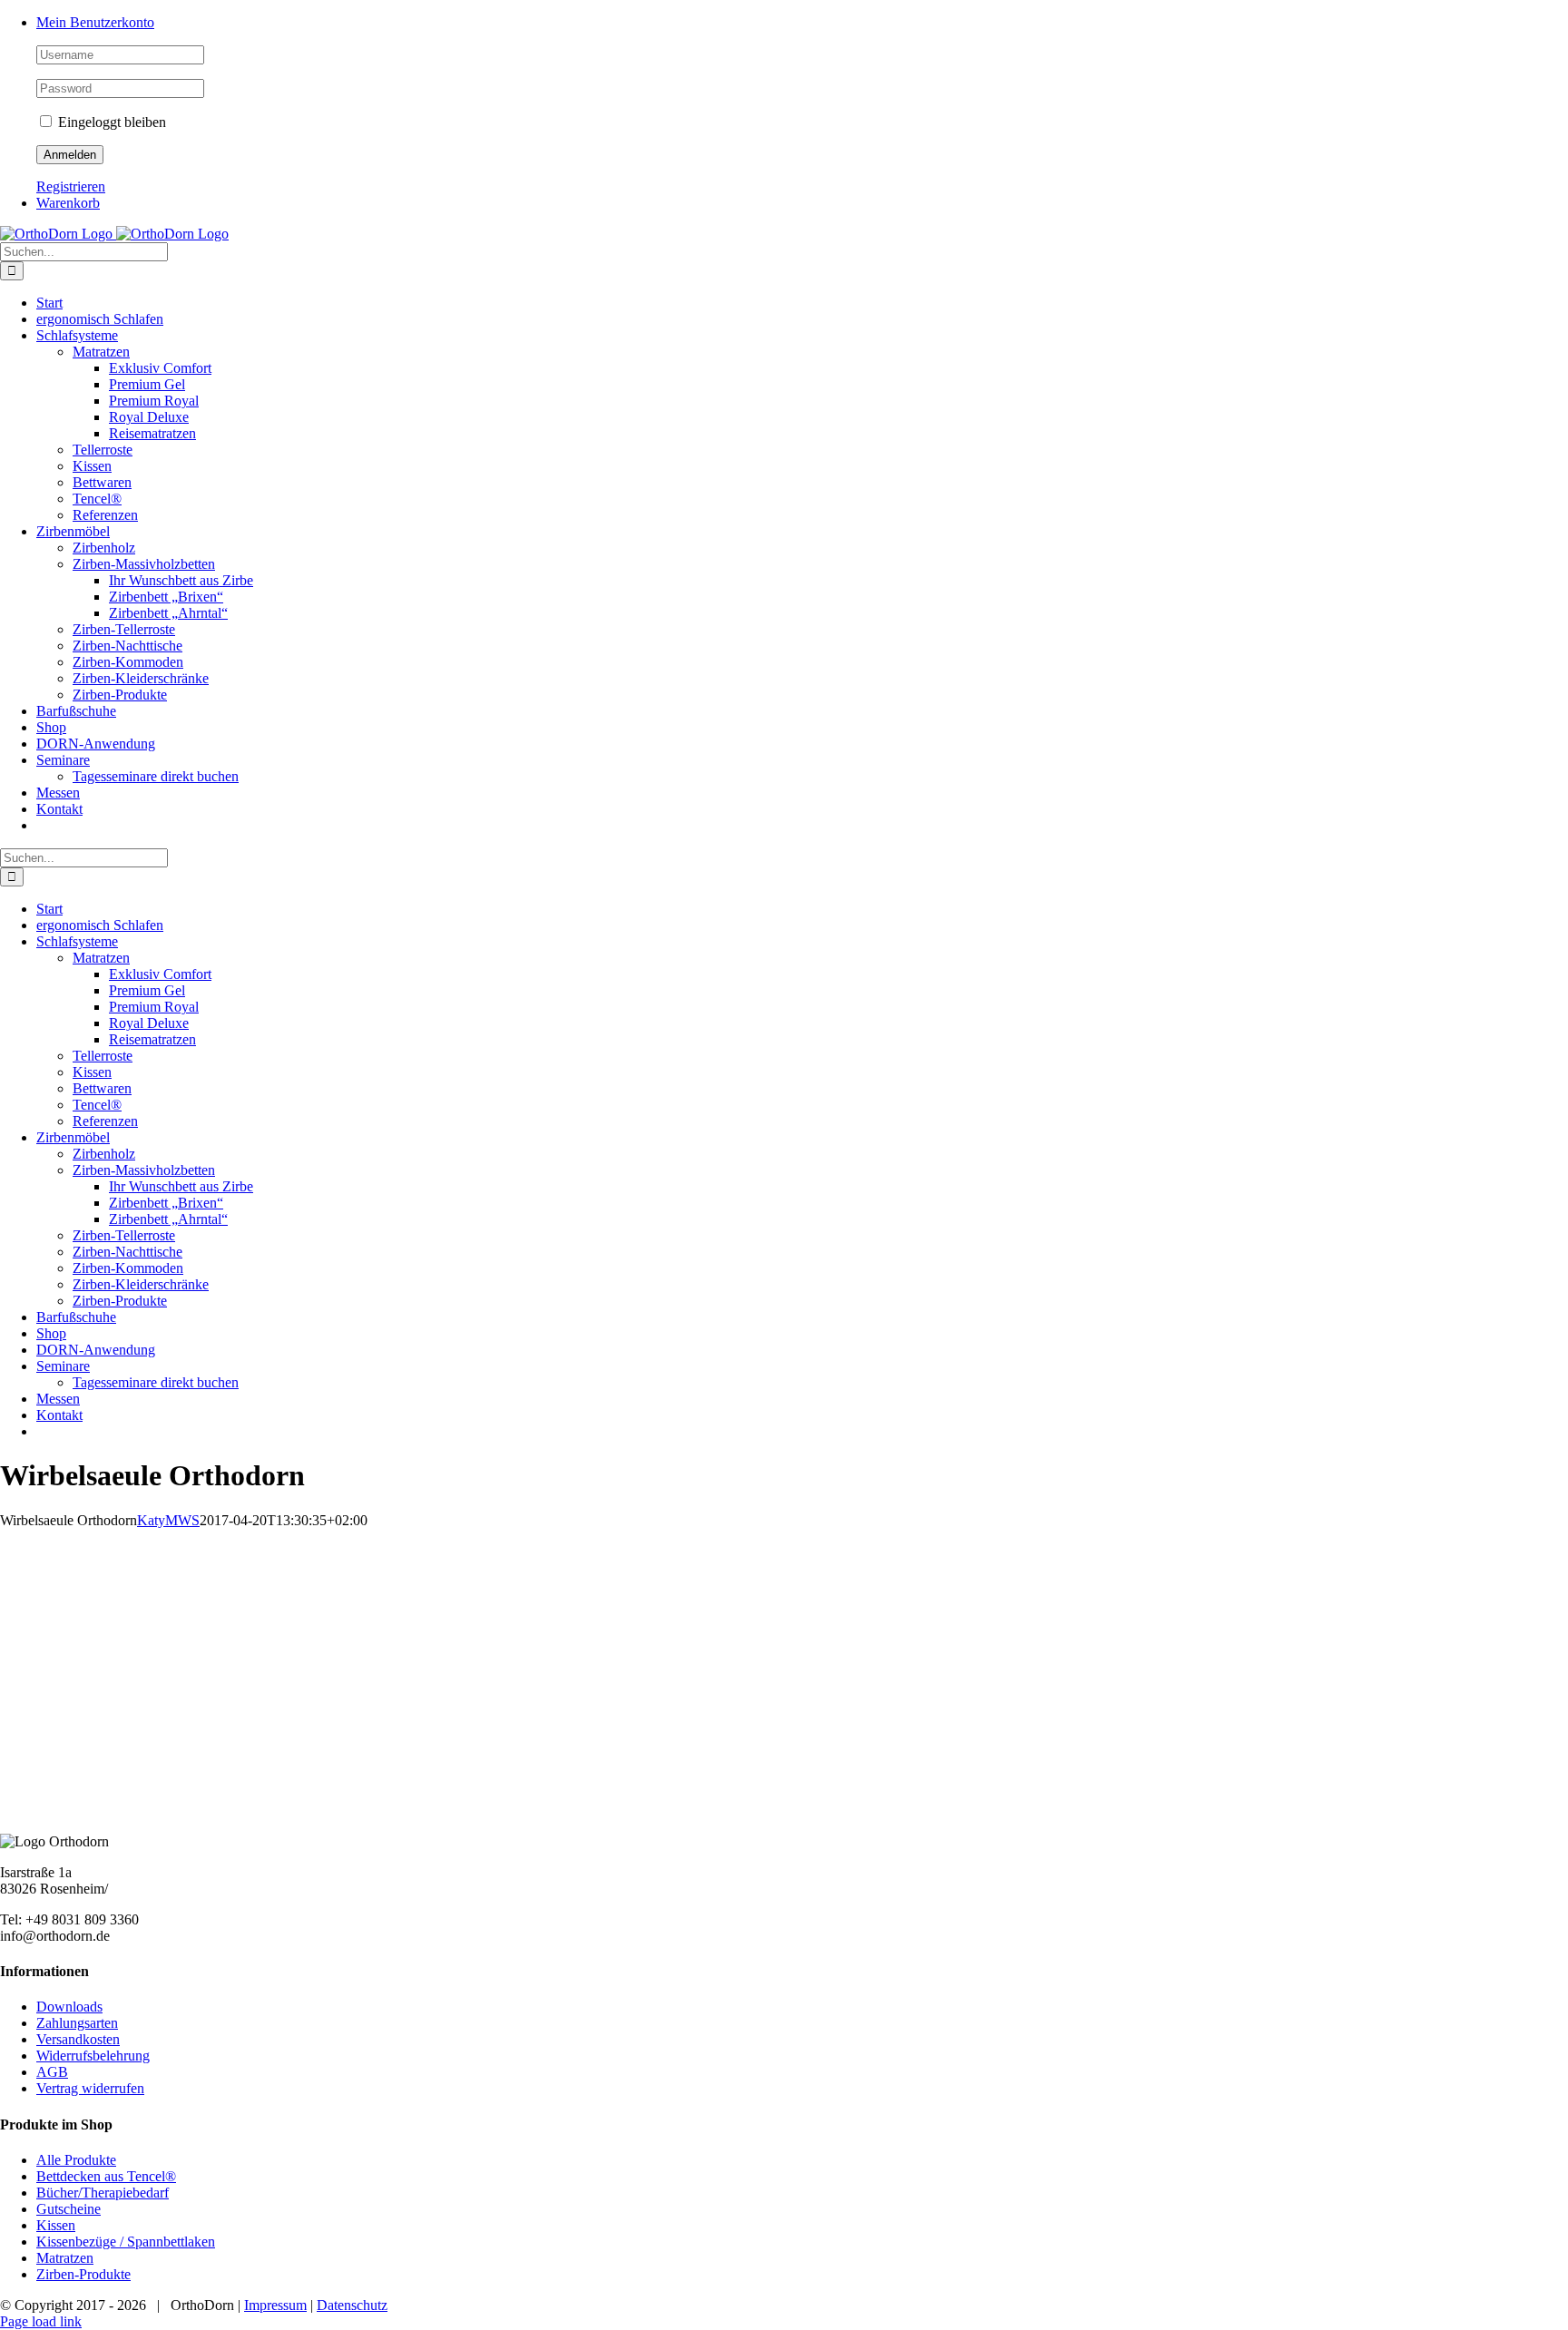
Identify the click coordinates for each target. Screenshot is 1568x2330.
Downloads (69, 2007)
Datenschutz (352, 2305)
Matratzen (65, 2258)
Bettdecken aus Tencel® (106, 2176)
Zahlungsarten (77, 2023)
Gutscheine (69, 2209)
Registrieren (71, 186)
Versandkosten (78, 2039)
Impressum (275, 2305)
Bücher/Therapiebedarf (103, 2193)
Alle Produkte (76, 2160)
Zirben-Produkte (83, 2274)
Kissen (56, 2225)
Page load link (41, 2321)
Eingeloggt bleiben (110, 122)
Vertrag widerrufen (90, 2088)
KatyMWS (168, 1520)
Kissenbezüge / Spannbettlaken (126, 2242)
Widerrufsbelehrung (93, 2056)
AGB (52, 2072)
